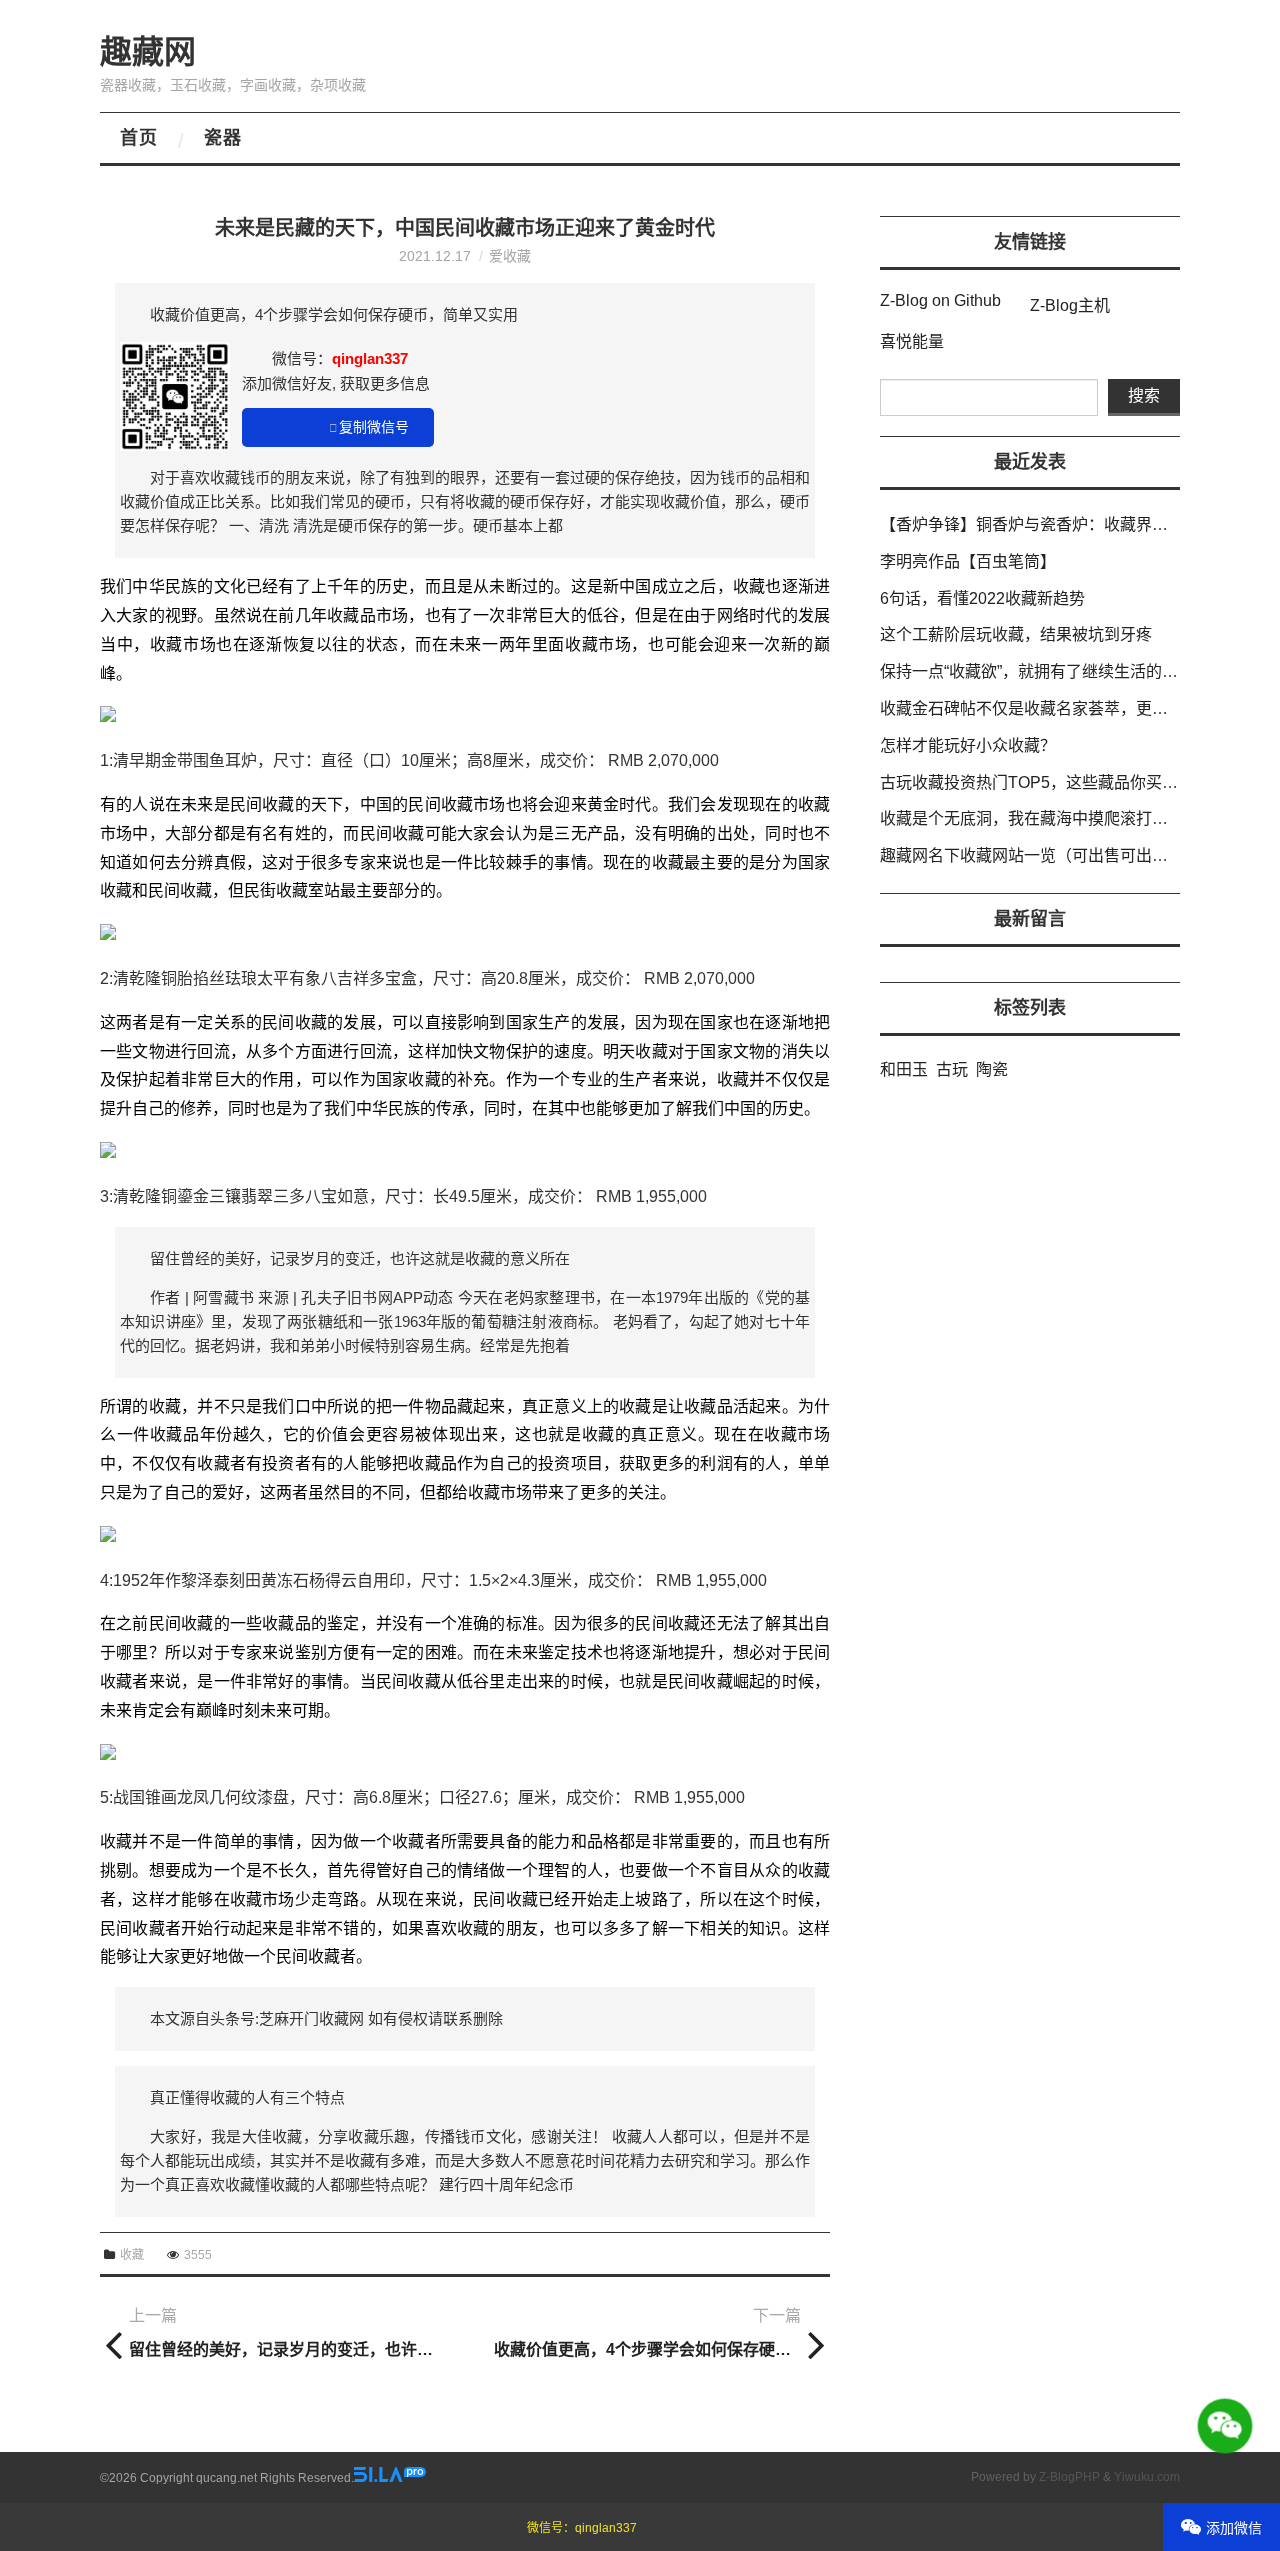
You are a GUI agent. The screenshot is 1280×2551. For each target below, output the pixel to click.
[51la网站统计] (390, 2478)
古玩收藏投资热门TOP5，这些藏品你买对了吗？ (1053, 782)
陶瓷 (992, 1069)
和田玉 (904, 1069)
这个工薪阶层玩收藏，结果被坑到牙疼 (1016, 634)
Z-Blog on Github (940, 300)
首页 (139, 138)
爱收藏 (510, 256)
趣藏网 (148, 52)
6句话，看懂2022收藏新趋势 (982, 598)
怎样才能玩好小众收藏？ (968, 745)
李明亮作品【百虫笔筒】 (968, 561)
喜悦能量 (912, 341)
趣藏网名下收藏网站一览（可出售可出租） (1032, 855)
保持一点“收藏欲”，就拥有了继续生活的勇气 (1037, 671)
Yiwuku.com (1147, 2477)
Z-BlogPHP (1069, 2477)
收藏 (132, 2255)
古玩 (952, 1069)
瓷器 (223, 138)
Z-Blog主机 (1070, 305)
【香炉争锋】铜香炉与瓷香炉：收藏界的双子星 (1048, 524)
